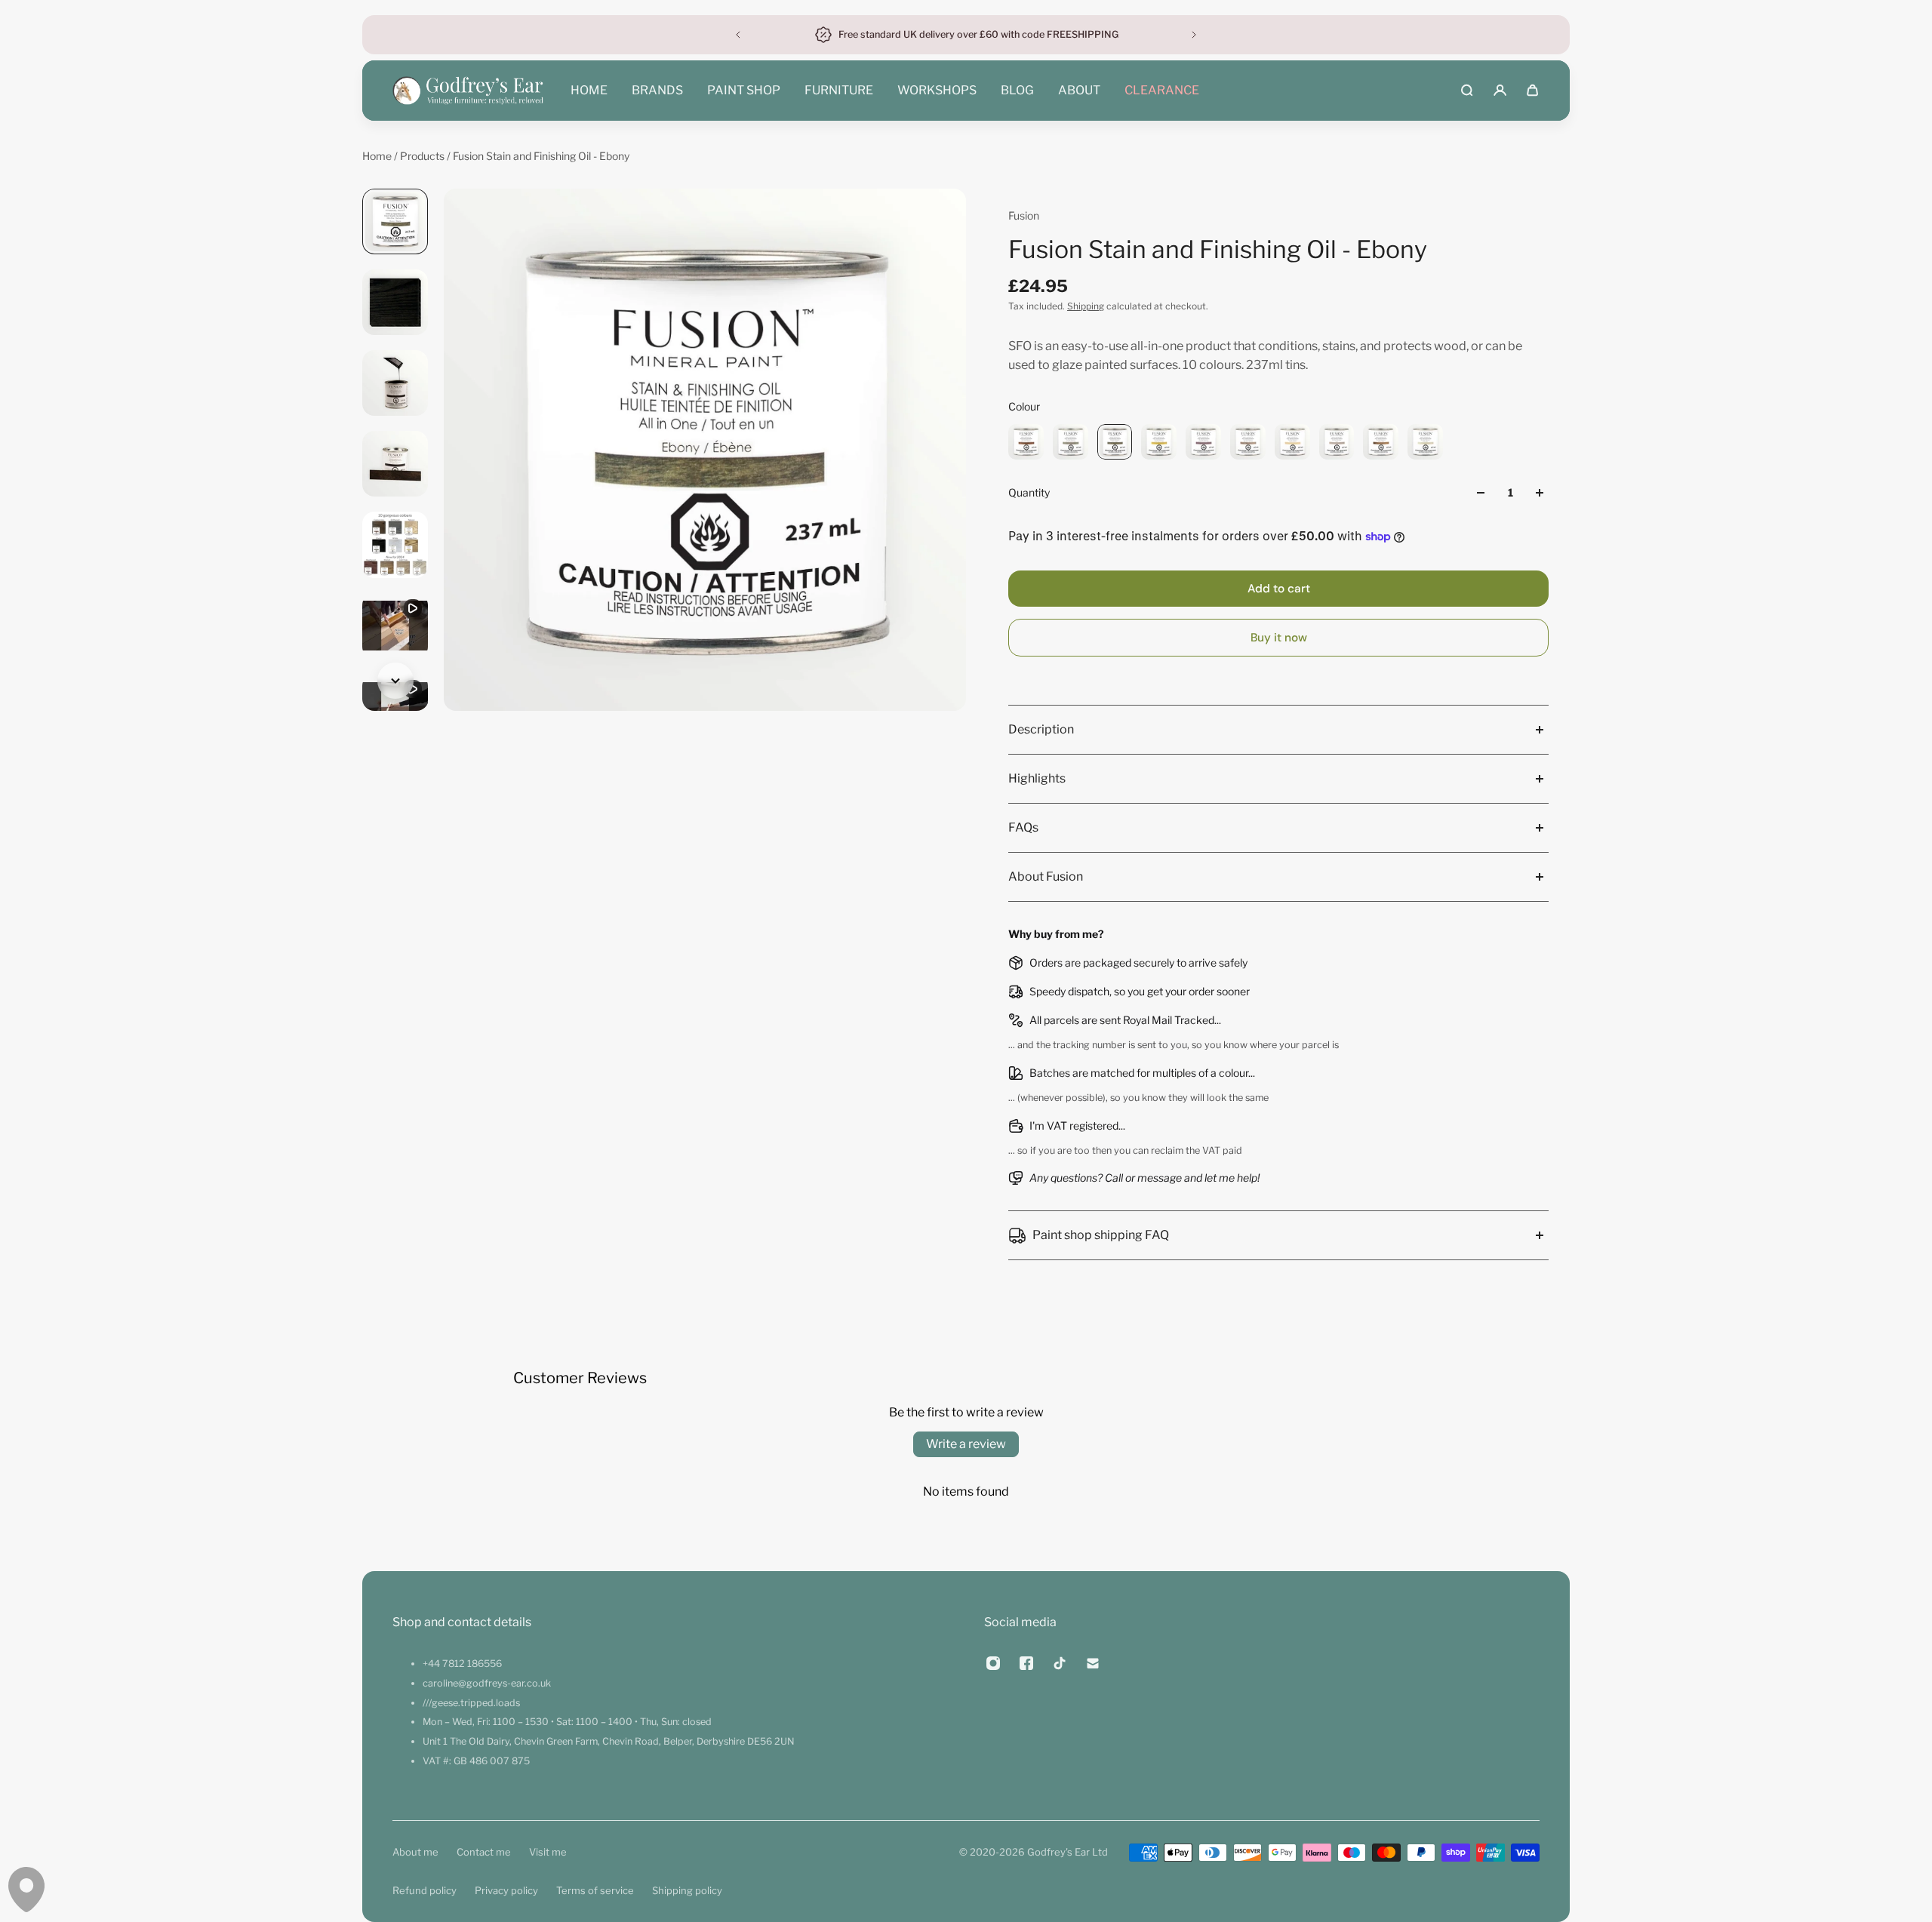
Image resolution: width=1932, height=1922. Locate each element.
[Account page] (1500, 90)
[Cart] (1532, 90)
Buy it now (1279, 638)
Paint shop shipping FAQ (1101, 1235)
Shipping (1086, 306)
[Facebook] (1026, 1663)
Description (1041, 729)
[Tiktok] (1060, 1663)
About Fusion (1046, 876)
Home (378, 156)
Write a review (966, 1444)
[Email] (1093, 1663)
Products (423, 156)
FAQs (1023, 827)
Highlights (1037, 778)
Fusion (1024, 215)
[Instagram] (993, 1663)
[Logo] (468, 91)
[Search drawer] (1467, 90)
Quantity (1029, 492)
